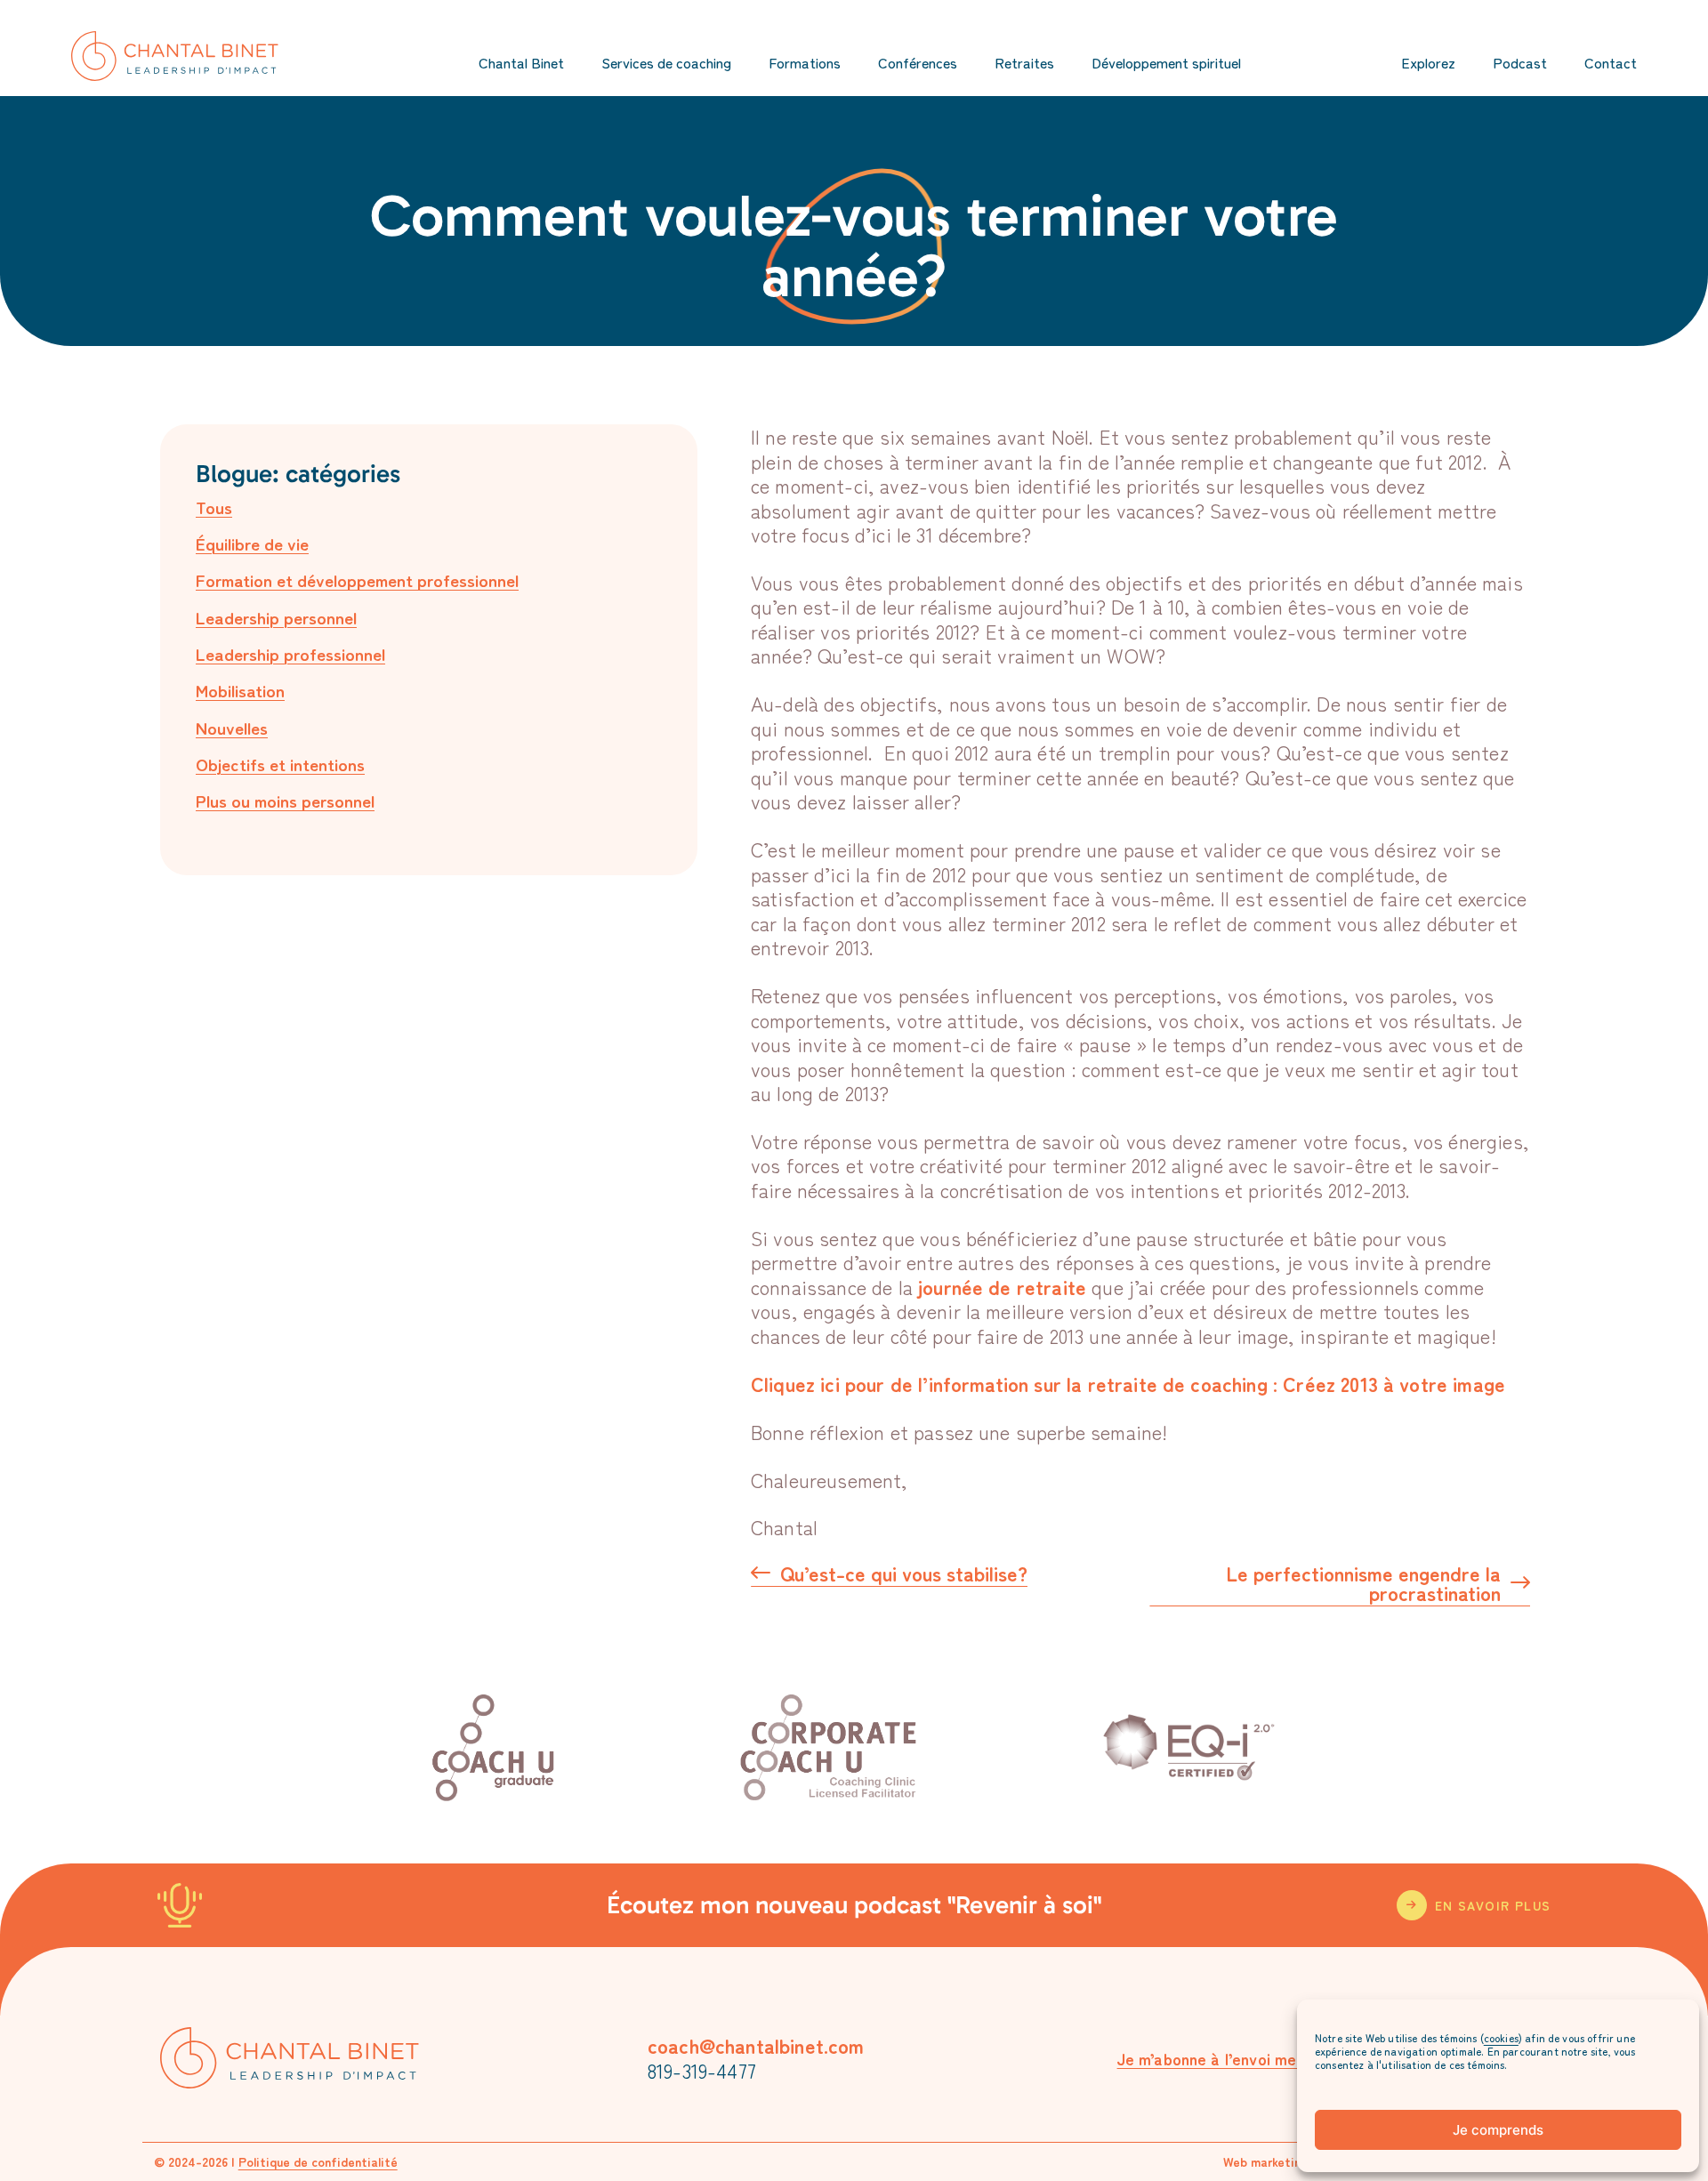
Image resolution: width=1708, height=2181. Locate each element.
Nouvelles (232, 727)
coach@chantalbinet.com (756, 2045)
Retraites (1024, 62)
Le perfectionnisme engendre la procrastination (1363, 1584)
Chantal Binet (521, 62)
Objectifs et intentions (280, 764)
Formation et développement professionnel (357, 579)
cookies (1501, 2037)
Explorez (1428, 62)
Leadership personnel (276, 617)
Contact (1611, 62)
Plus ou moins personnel (285, 800)
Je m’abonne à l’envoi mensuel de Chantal (1267, 2058)
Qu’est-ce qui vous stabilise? (904, 1574)
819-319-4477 (702, 2070)
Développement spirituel (1166, 62)
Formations (805, 62)
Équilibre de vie (252, 543)
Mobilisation (240, 690)
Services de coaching (666, 62)
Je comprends (1498, 2130)
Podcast (1520, 62)
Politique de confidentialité (318, 2161)
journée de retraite (1002, 1286)
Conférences (918, 62)
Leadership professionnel (290, 653)
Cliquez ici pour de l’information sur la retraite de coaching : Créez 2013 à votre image (1128, 1383)
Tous (214, 507)
